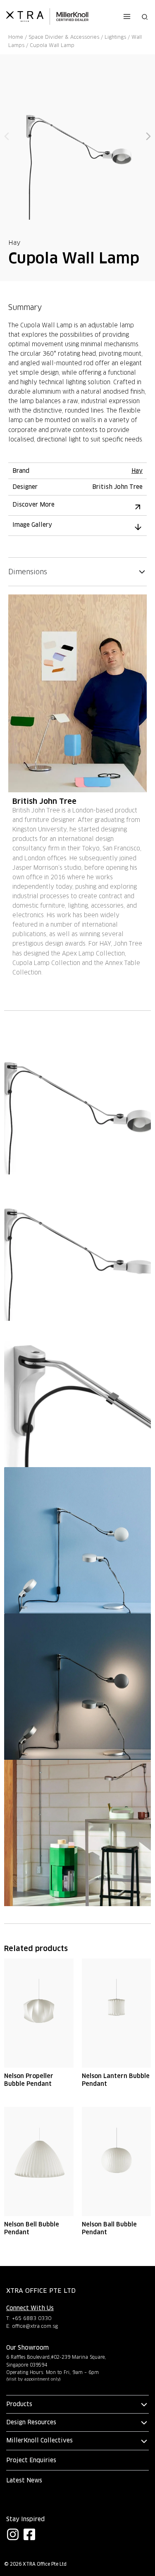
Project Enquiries (31, 2460)
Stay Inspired (25, 2519)
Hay (14, 243)
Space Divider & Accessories (64, 37)
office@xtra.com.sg (35, 2326)
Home (16, 37)
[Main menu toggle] (126, 16)
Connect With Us (30, 2308)
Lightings (115, 37)
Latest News (24, 2480)
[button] (145, 16)
